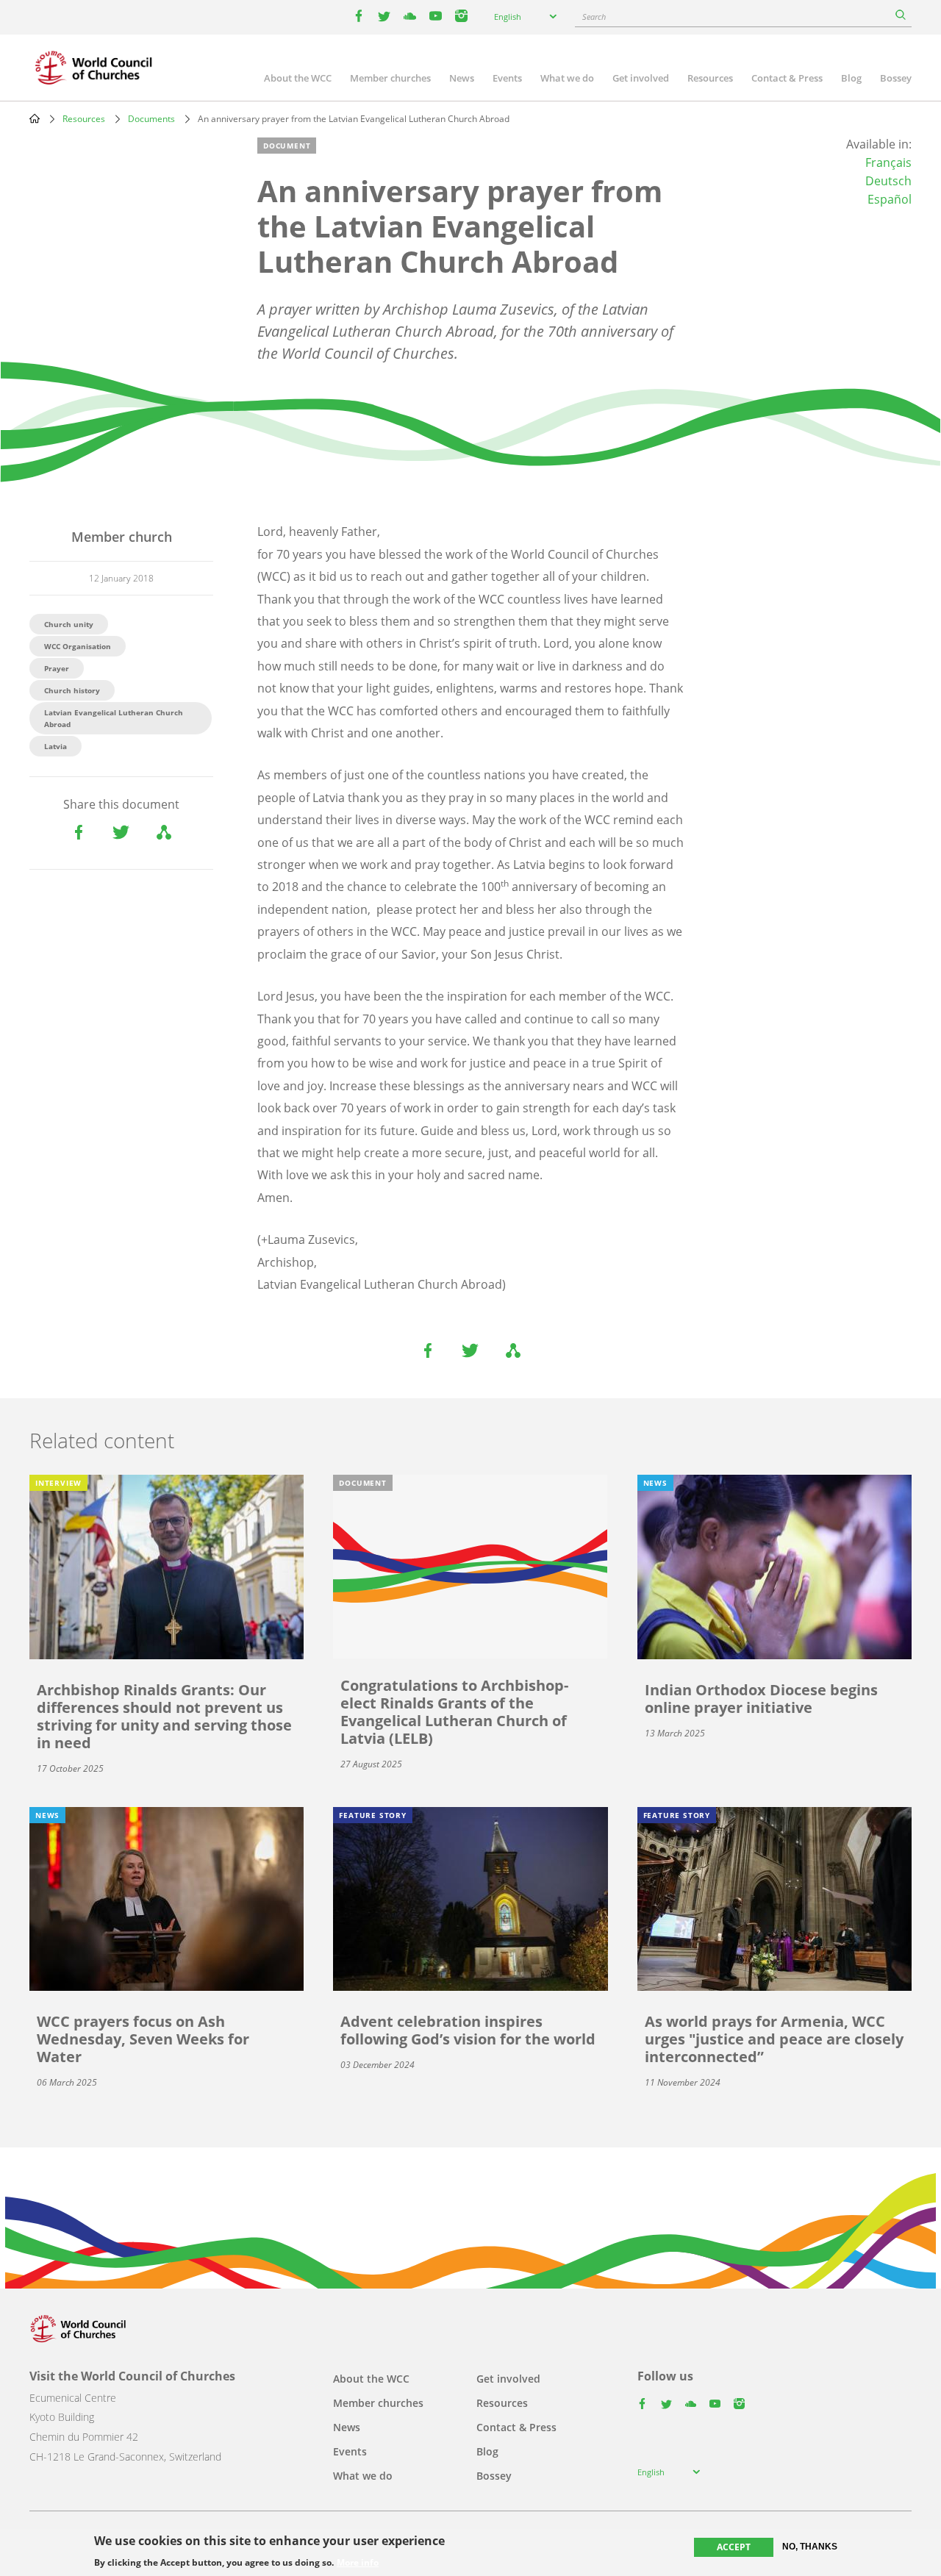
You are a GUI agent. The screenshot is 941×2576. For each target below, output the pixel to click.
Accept (734, 2547)
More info (358, 2563)
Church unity (69, 624)
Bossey (896, 78)
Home (35, 118)
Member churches (390, 78)
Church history (72, 690)
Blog (851, 78)
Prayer (57, 668)
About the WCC (298, 78)
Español (890, 199)
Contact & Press (787, 78)
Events (507, 78)
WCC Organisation (78, 646)
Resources (710, 78)
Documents (151, 119)
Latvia (56, 746)
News (462, 78)
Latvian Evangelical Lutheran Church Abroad (114, 718)
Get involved (641, 78)
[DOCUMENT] (470, 1566)
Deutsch (888, 181)
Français (888, 162)
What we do (567, 78)
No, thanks (810, 2547)
